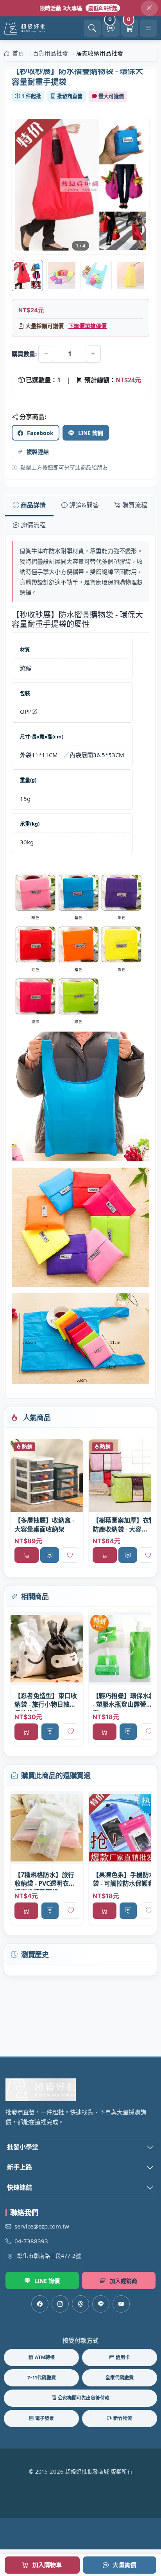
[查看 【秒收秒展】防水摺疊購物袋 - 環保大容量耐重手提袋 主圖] (80, 185)
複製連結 (38, 452)
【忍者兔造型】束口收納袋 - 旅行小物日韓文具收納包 (46, 1701)
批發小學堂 (23, 2147)
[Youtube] (121, 2304)
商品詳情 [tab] (33, 505)
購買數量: (24, 354)
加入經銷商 (124, 2281)
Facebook (40, 433)
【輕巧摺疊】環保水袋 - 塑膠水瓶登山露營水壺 (124, 1701)
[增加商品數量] (93, 354)
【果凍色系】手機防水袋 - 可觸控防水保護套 (124, 1879)
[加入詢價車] (50, 1555)
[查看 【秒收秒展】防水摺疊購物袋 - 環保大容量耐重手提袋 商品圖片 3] (131, 276)
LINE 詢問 (91, 433)
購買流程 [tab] (135, 505)
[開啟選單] (148, 28)
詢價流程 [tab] (33, 525)
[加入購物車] (27, 1555)
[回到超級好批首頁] (80, 2090)
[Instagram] (60, 2304)
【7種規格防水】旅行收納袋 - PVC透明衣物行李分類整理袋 (45, 1880)
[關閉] (149, 8)
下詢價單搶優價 (88, 326)
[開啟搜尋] (92, 28)
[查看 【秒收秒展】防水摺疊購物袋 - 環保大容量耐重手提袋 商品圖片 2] (96, 276)
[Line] (101, 2304)
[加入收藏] (70, 1555)
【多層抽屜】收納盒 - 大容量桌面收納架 (44, 1524)
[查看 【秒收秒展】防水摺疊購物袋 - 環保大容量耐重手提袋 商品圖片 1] (62, 276)
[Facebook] (40, 2304)
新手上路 (20, 2167)
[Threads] (80, 2304)
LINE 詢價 (47, 2281)
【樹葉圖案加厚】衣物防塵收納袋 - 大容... (124, 1524)
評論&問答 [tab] (84, 505)
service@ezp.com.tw (42, 2226)
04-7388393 (31, 2241)
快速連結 (20, 2187)
